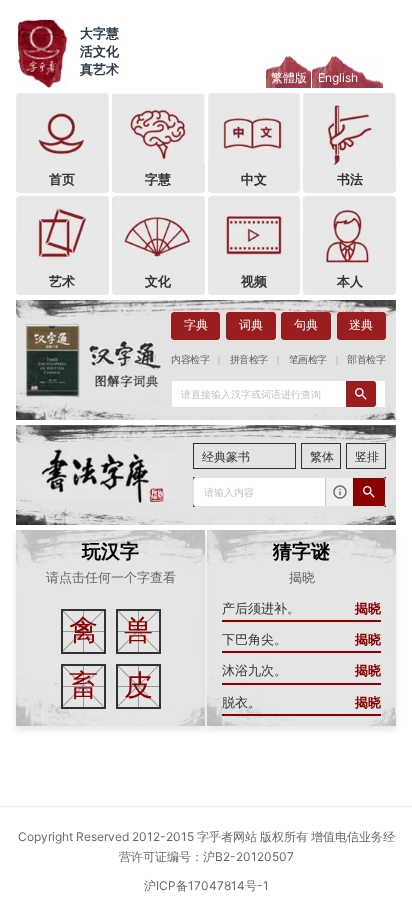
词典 (251, 325)
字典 (196, 325)
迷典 (361, 325)
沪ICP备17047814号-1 (206, 885)
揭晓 (368, 609)
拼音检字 (249, 359)
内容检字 (190, 359)
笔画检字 (308, 359)
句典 (306, 325)
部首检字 (366, 359)
